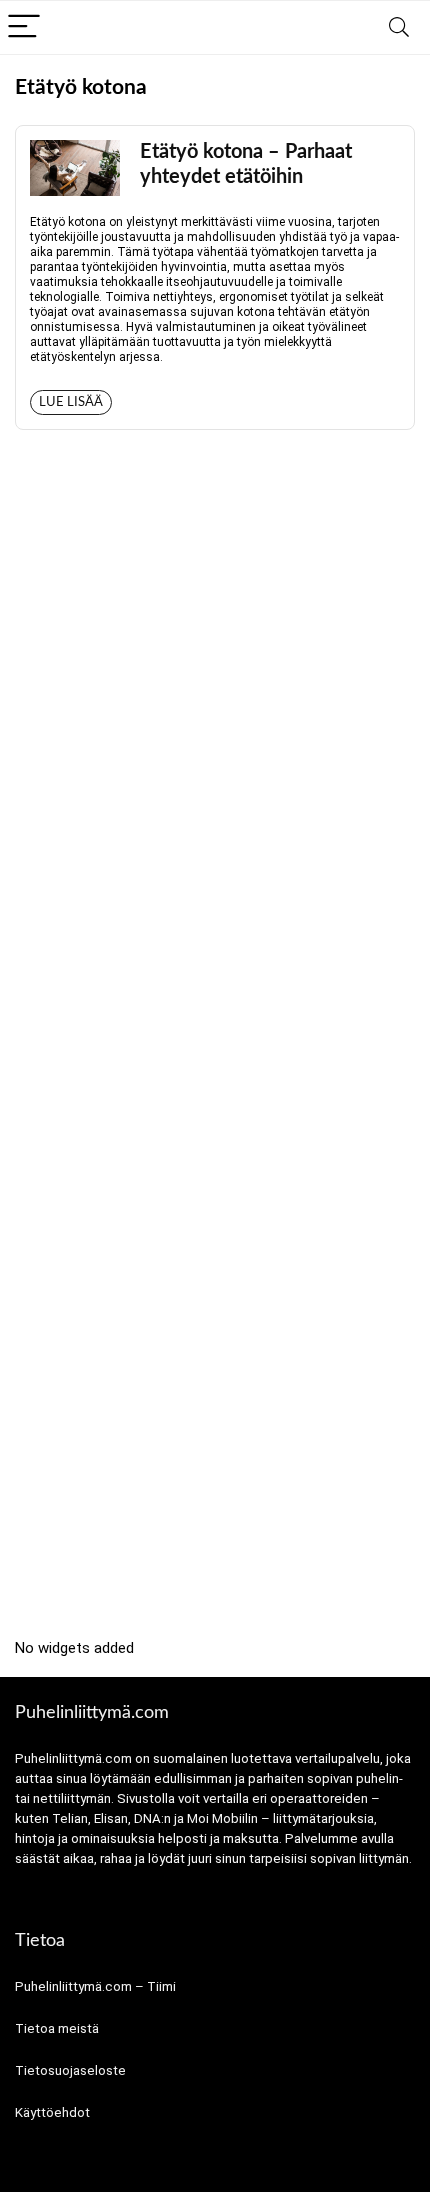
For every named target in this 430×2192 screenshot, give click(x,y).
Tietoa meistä (57, 2028)
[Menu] (24, 27)
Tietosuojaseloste (70, 2070)
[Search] (399, 27)
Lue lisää (71, 402)
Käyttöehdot (52, 2112)
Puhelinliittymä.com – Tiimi (95, 1986)
